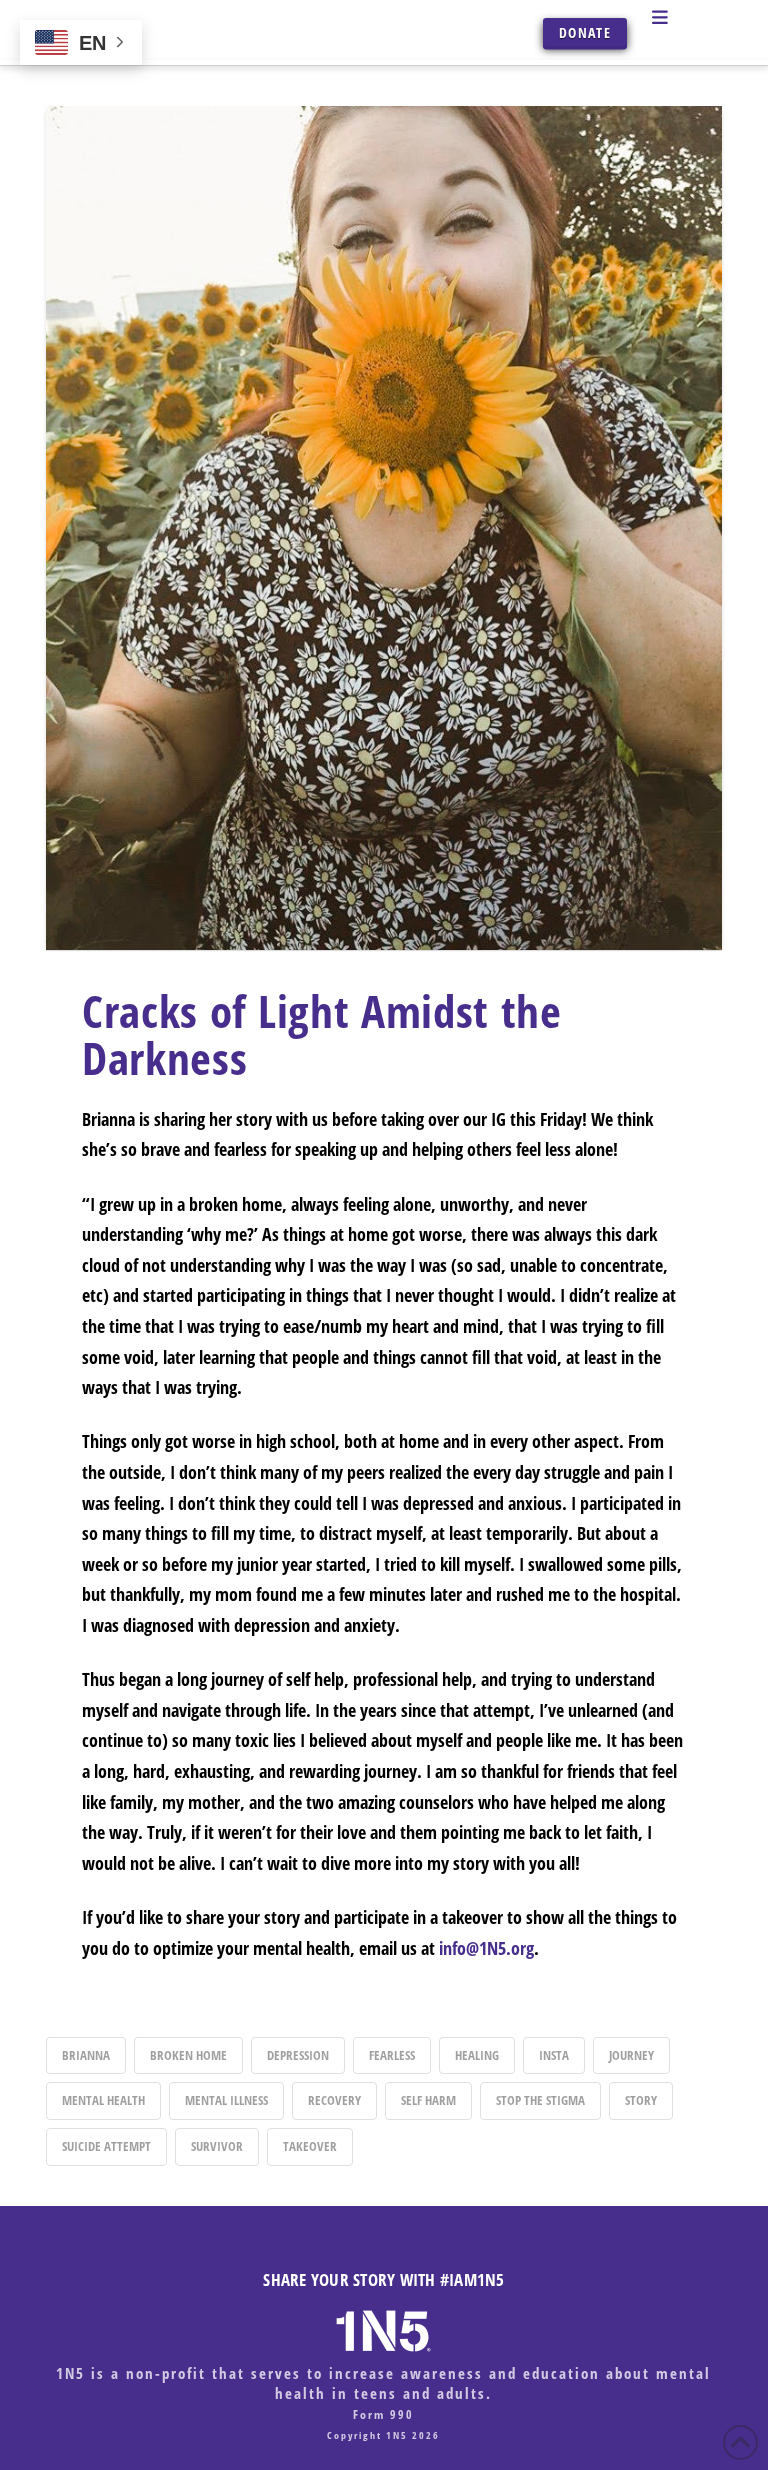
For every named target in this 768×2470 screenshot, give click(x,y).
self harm (428, 2100)
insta (554, 2055)
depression (298, 2055)
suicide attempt (106, 2146)
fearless (392, 2055)
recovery (334, 2100)
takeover (310, 2146)
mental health (103, 2100)
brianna (86, 2055)
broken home (188, 2055)
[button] (681, 17)
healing (477, 2055)
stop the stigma (540, 2100)
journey (631, 2055)
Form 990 (383, 2414)
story (641, 2100)
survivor (217, 2146)
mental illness (226, 2100)
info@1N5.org (486, 1948)
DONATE (585, 32)
